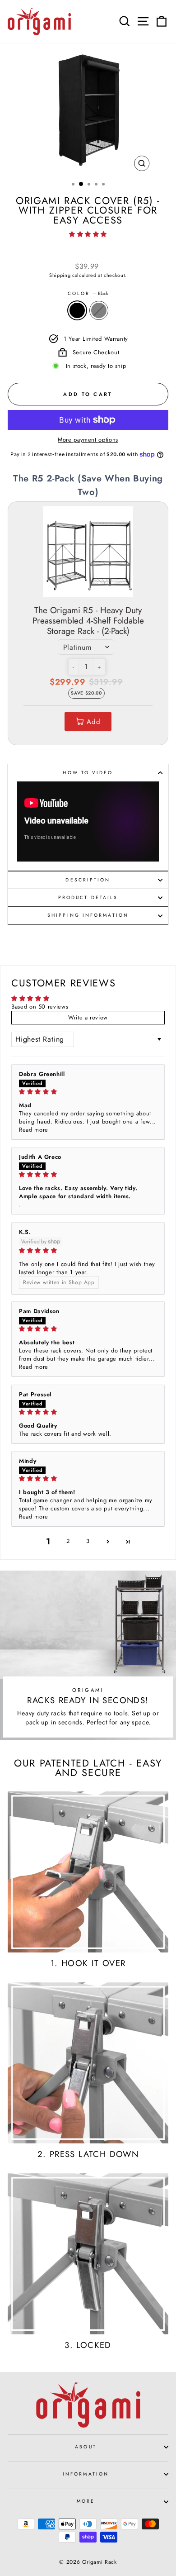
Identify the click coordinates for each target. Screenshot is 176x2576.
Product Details (88, 898)
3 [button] (88, 1541)
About (86, 2447)
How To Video (88, 773)
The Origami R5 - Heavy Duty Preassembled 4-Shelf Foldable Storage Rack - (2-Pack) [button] (88, 621)
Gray (99, 310)
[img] (88, 1092)
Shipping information (88, 915)
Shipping (60, 275)
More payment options (88, 440)
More (86, 2501)
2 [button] (68, 1541)
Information (86, 2474)
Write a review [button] (88, 1017)
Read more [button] (34, 1130)
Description (88, 880)
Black (77, 310)
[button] (88, 234)
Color (88, 294)
